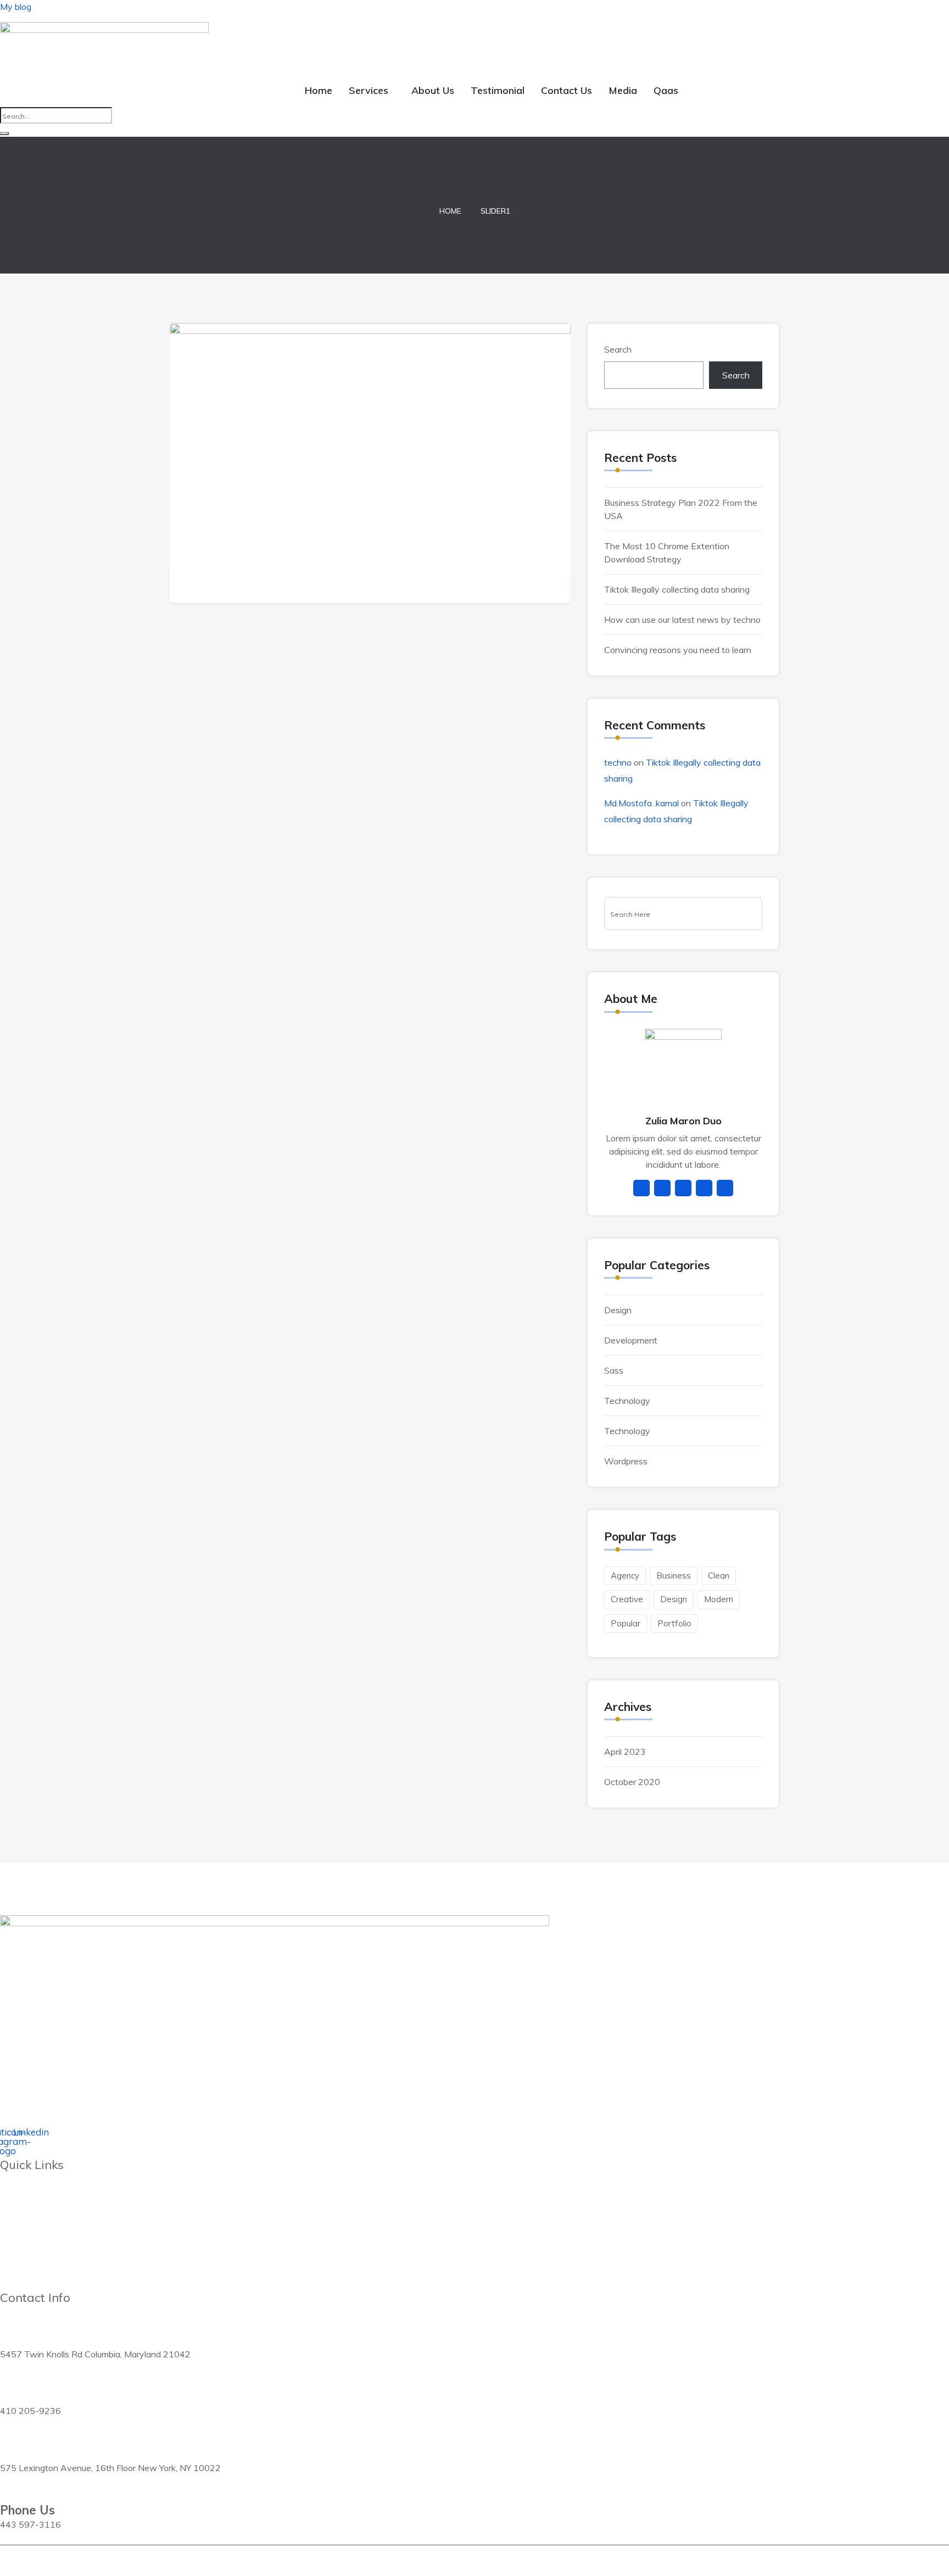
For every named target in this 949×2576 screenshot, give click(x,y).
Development (631, 1340)
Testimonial (498, 90)
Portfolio (674, 1623)
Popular (626, 1623)
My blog (16, 7)
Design (618, 1310)
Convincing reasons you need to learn (678, 650)
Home (319, 90)
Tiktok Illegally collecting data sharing (677, 589)
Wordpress (626, 1461)
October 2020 (632, 1782)
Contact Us (566, 90)
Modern (719, 1599)
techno (618, 762)
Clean (719, 1576)
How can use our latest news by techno (682, 620)
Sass (614, 1370)
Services (369, 90)
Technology (627, 1401)
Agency (625, 1576)
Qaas (666, 90)
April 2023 (625, 1752)
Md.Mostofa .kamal (641, 803)
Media (623, 90)
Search (618, 349)
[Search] (4, 133)
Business (674, 1576)
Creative (627, 1599)
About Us (433, 90)
